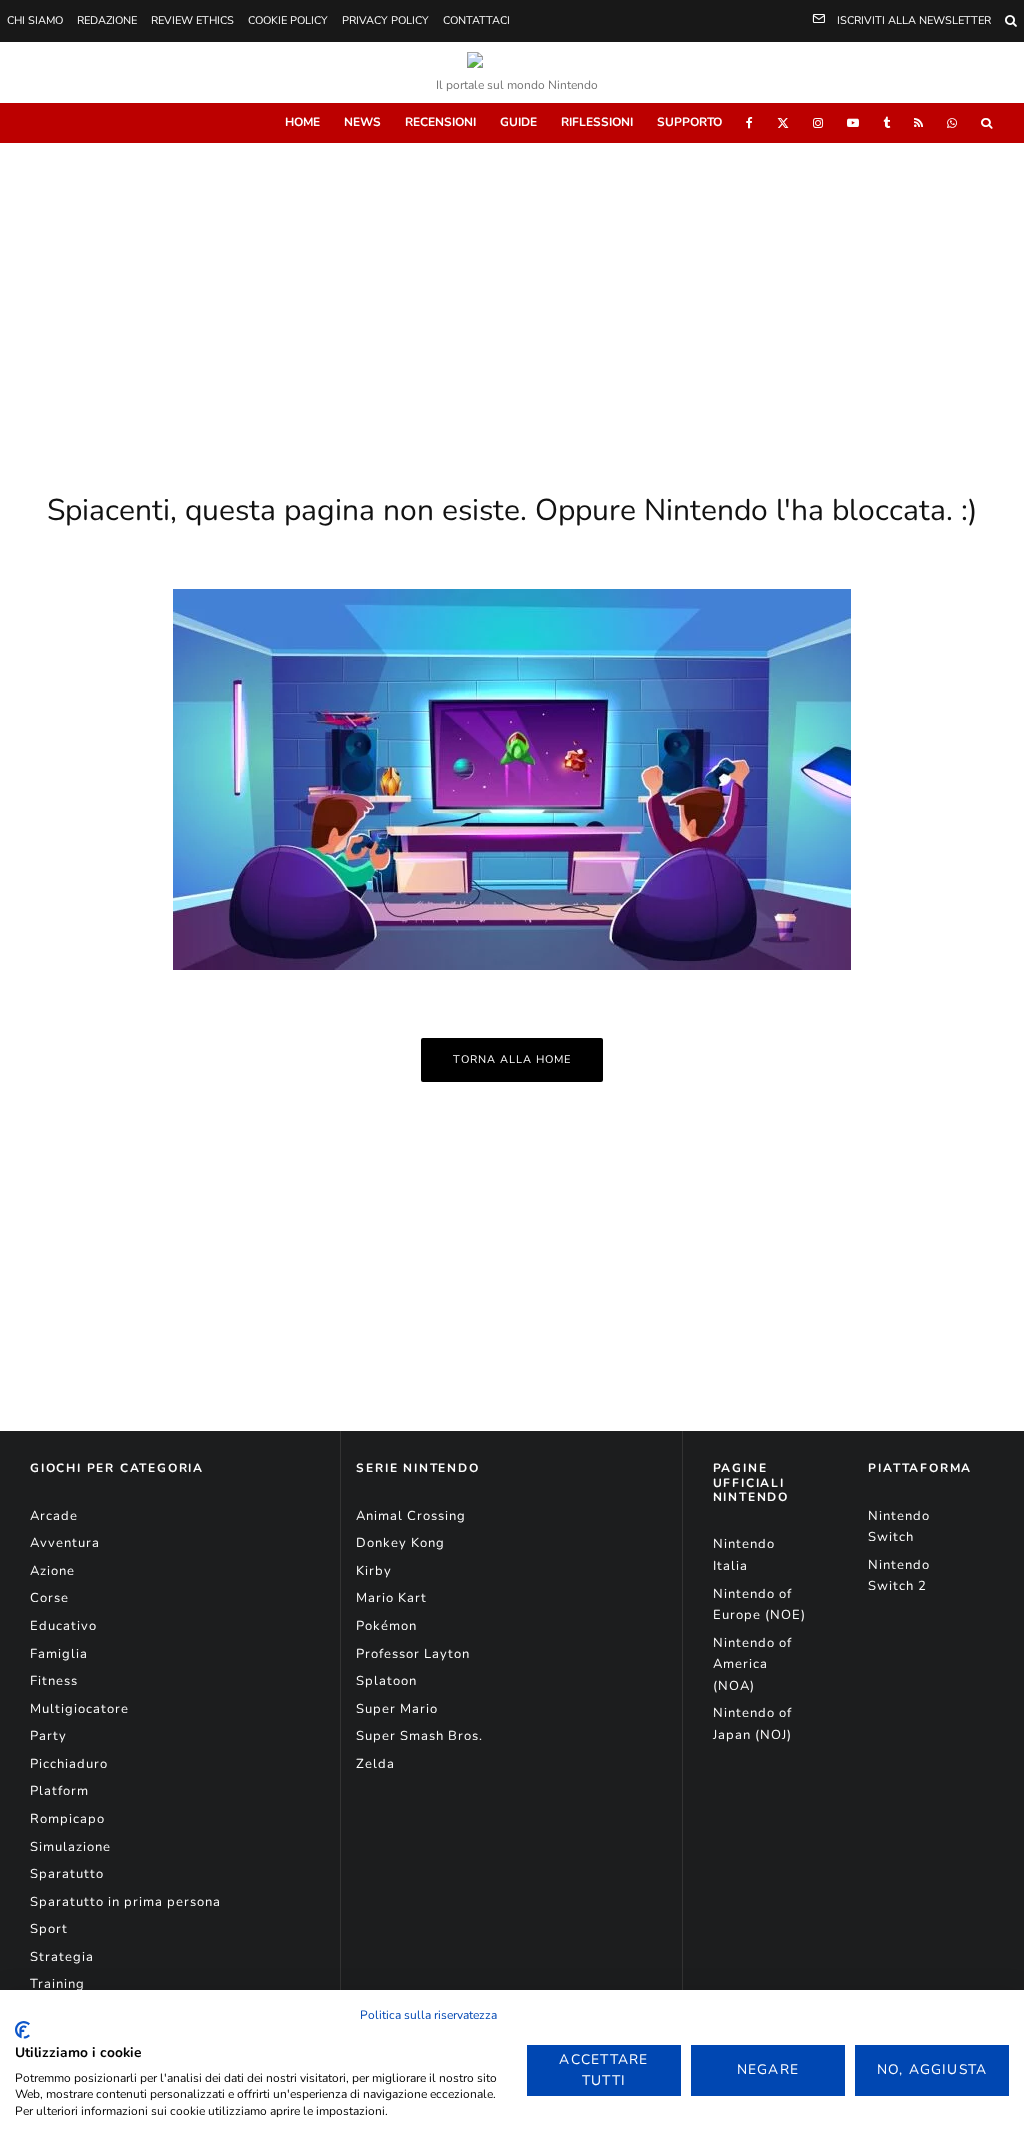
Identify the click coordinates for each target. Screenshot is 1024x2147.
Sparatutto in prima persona (125, 1902)
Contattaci (476, 20)
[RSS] (918, 123)
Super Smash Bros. (419, 1736)
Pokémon (386, 1626)
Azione (52, 1571)
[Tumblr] (886, 123)
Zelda (375, 1764)
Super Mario (397, 1709)
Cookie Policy (288, 20)
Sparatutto (67, 1874)
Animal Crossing (411, 1516)
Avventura (65, 1543)
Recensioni (440, 122)
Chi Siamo (35, 20)
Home (302, 122)
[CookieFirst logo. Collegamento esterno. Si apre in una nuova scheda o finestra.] (22, 2030)
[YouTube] (853, 123)
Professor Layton (413, 1654)
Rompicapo (67, 1819)
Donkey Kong (400, 1543)
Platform (59, 1791)
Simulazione (70, 1847)
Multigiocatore (79, 1709)
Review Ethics (192, 20)
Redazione (107, 20)
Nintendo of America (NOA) (752, 1664)
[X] (783, 123)
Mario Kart (391, 1598)
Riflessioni (597, 122)
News (362, 122)
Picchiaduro (69, 1764)
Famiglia (59, 1654)
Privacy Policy (385, 20)
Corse (49, 1598)
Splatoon (386, 1681)
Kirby (374, 1571)
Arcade (54, 1516)
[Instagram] (818, 123)
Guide (518, 122)
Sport (49, 1929)
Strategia (62, 1957)
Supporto (689, 122)
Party (48, 1736)
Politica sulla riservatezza (428, 2015)
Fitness (54, 1681)
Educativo (63, 1626)
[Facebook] (749, 123)
